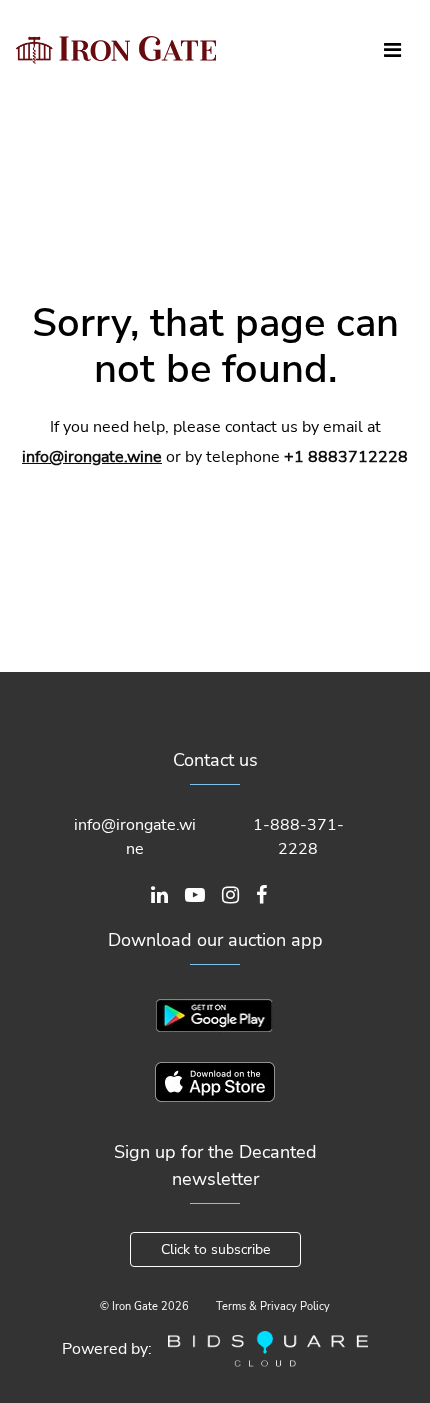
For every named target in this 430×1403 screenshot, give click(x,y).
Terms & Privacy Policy (273, 1306)
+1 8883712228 (346, 457)
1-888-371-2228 (298, 837)
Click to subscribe (215, 1249)
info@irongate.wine (92, 457)
